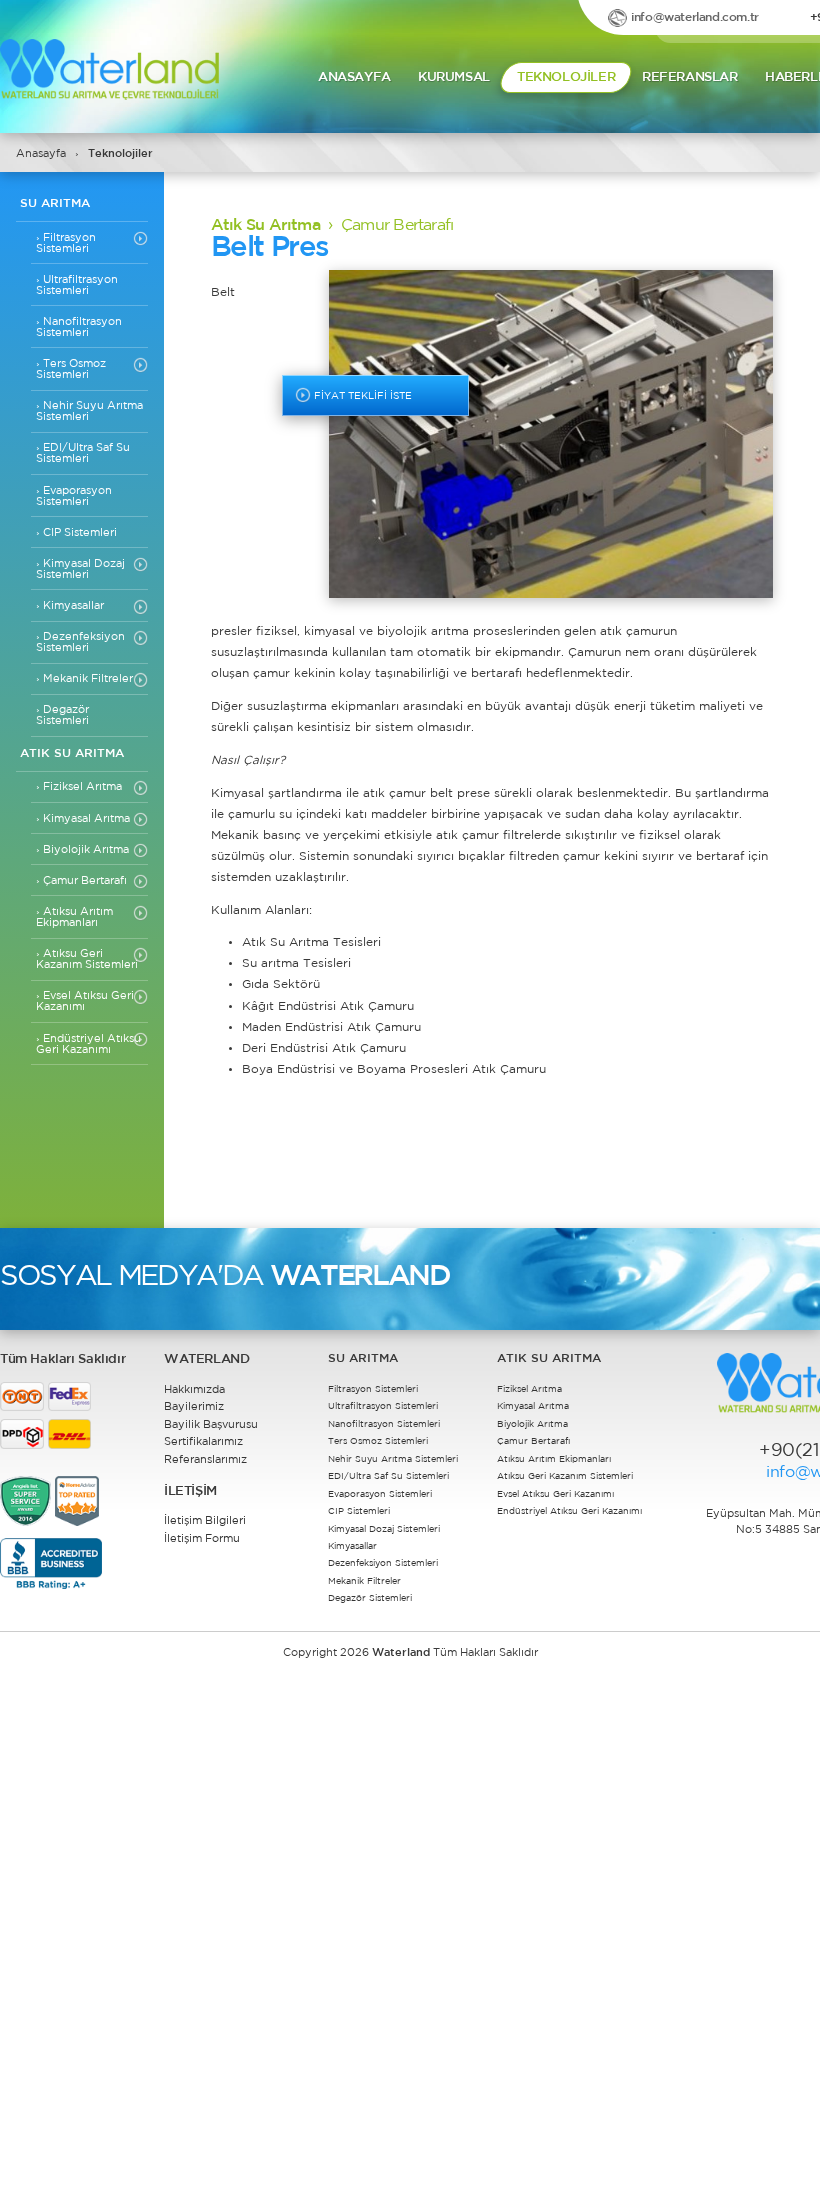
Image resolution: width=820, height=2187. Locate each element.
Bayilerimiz (194, 1407)
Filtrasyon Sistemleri (66, 242)
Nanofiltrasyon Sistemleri (79, 326)
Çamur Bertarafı (81, 880)
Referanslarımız (205, 1460)
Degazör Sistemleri (62, 714)
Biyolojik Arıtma (82, 849)
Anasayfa (41, 154)
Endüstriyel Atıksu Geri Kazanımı (88, 1043)
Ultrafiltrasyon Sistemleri (77, 284)
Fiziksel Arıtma (79, 786)
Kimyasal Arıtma (83, 818)
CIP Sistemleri (76, 532)
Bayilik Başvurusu (211, 1425)
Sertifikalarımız (203, 1442)
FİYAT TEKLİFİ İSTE (361, 396)
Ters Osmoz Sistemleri (71, 368)
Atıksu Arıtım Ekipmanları (74, 916)
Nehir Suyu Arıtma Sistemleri (89, 410)
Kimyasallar (70, 605)
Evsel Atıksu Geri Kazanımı (85, 1000)
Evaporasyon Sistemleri (74, 495)
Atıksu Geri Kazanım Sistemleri (87, 958)
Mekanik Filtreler (84, 678)
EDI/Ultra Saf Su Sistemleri (83, 452)
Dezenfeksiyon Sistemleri (80, 641)
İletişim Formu (202, 1539)
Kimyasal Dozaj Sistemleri (80, 568)
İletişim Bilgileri (205, 1521)
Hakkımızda (194, 1390)
